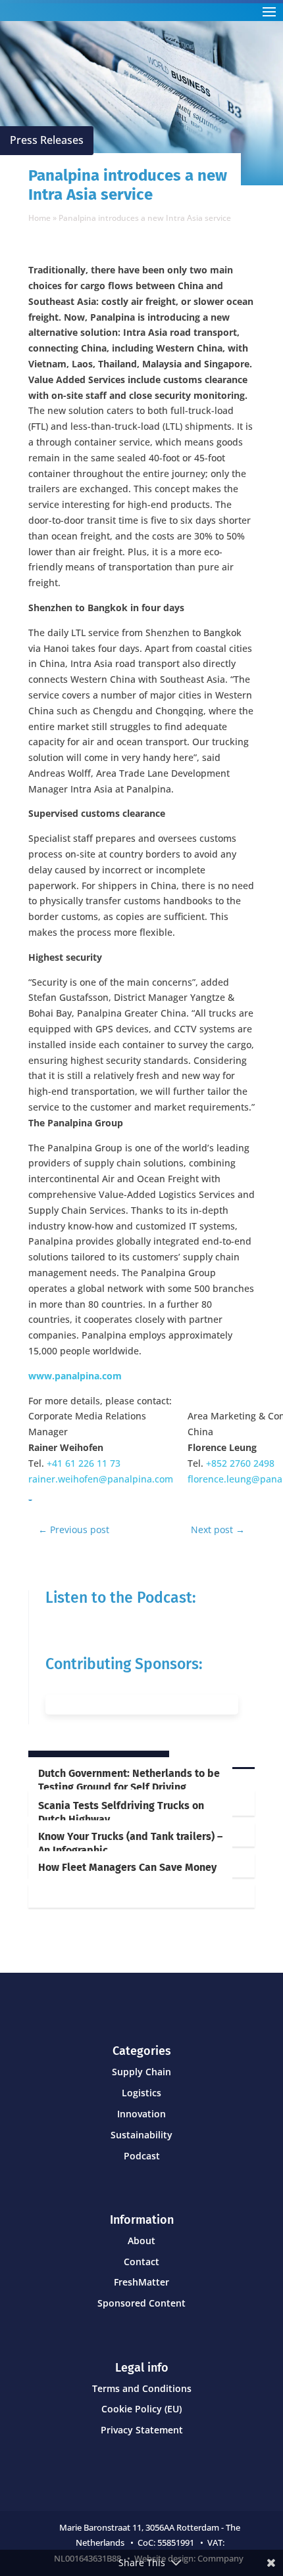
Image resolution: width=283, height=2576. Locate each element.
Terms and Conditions (142, 2388)
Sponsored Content (141, 2303)
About (141, 2241)
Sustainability (141, 2135)
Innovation (141, 2114)
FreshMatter (141, 2282)
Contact (141, 2262)
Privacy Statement (142, 2430)
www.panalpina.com (75, 1376)
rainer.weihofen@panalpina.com (101, 1479)
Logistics (141, 2093)
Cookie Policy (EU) (141, 2409)
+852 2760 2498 (240, 1463)
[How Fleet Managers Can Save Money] (141, 1896)
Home (39, 218)
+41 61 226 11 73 (84, 1463)
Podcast (142, 2156)
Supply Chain (141, 2072)
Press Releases (47, 140)
